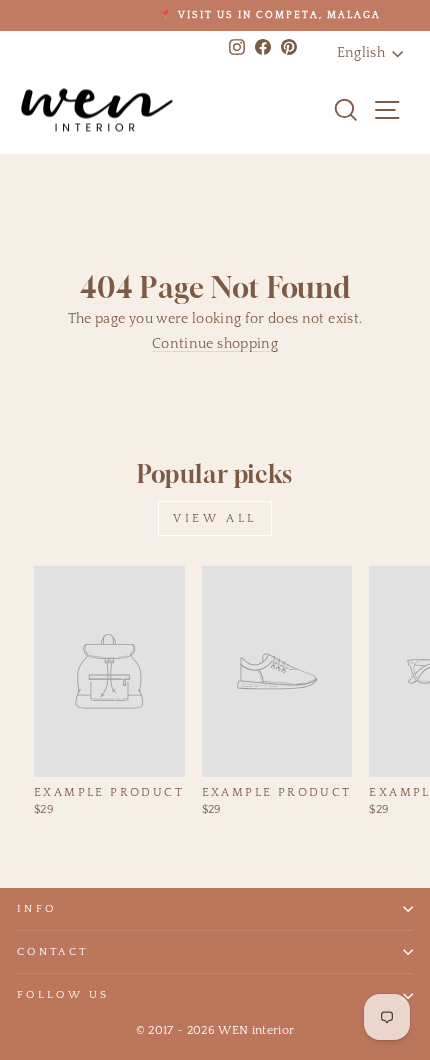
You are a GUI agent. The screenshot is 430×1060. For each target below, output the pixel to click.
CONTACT (52, 952)
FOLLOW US (63, 995)
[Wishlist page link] (306, 110)
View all (215, 518)
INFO (36, 909)
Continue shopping (215, 344)
